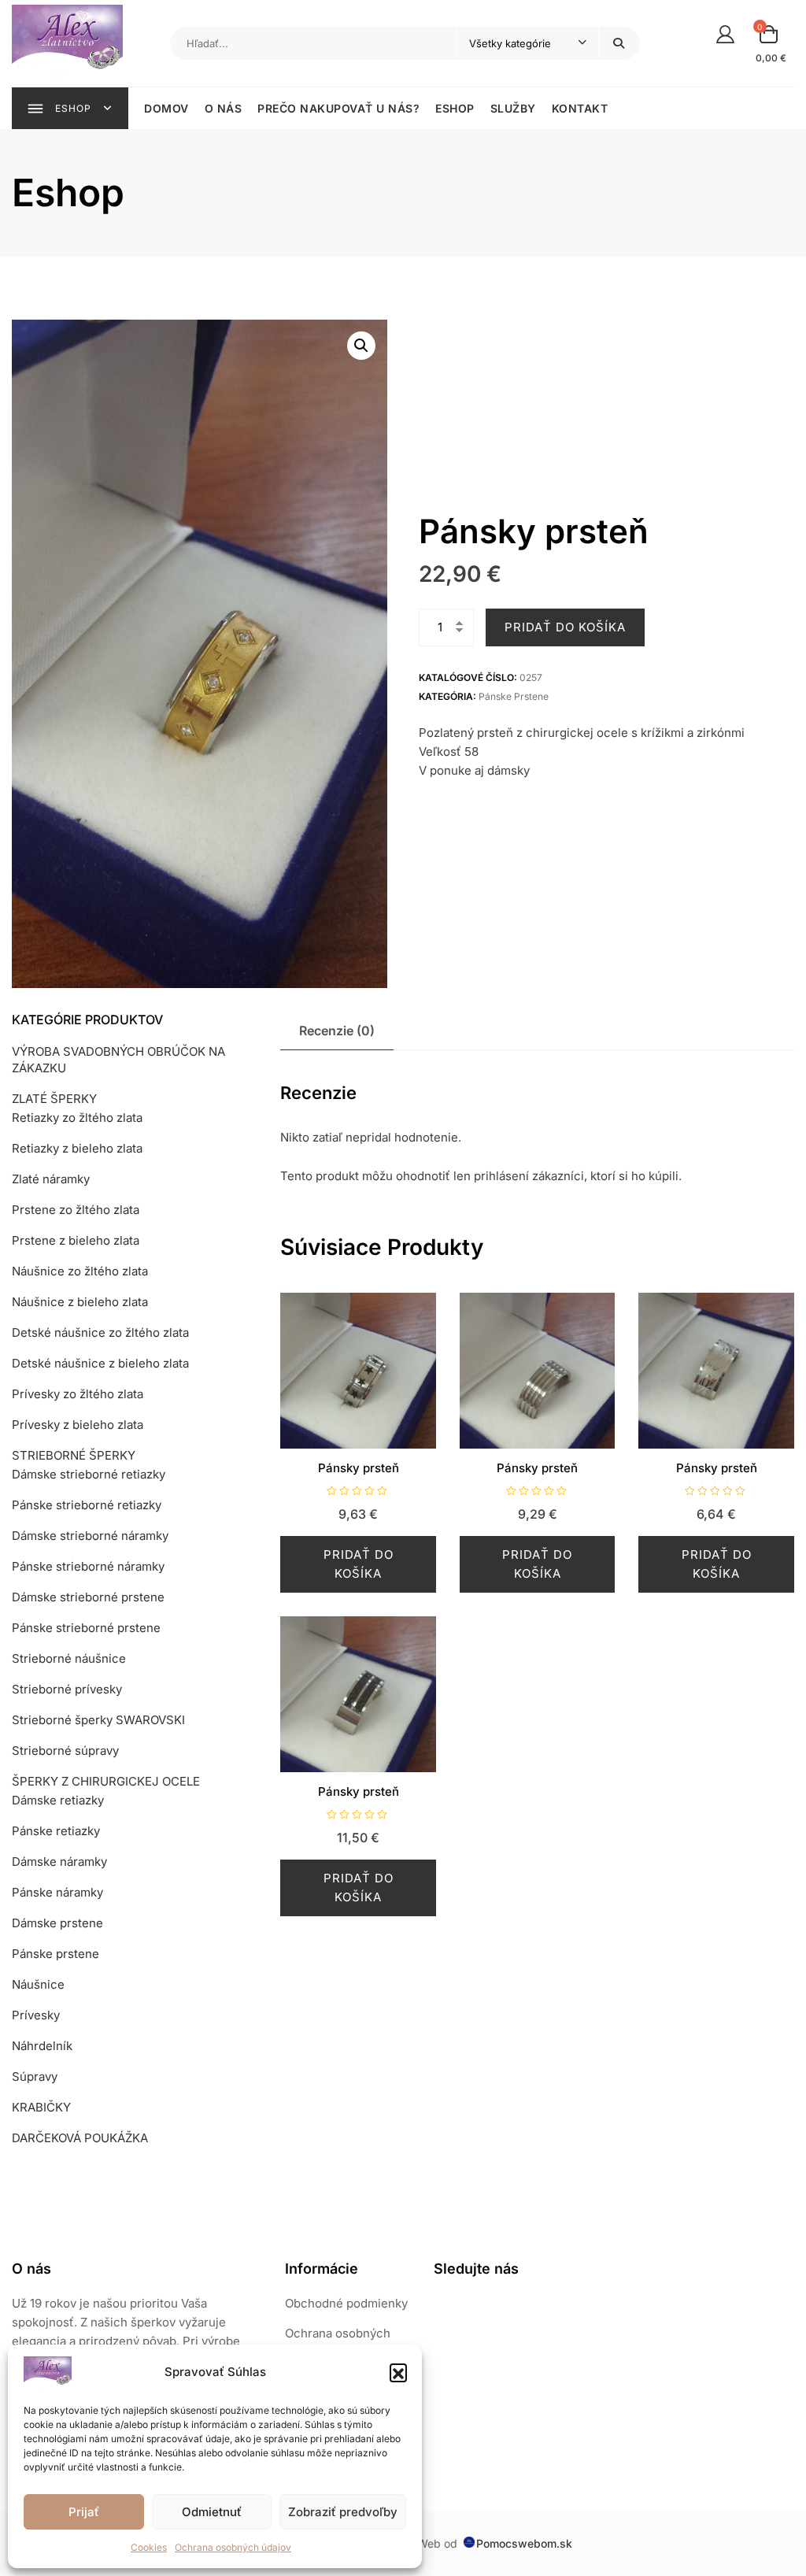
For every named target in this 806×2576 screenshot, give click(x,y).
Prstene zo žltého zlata (76, 1210)
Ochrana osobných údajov (233, 2547)
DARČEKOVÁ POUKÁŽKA (80, 2138)
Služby (513, 108)
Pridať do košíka (565, 627)
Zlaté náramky (51, 1179)
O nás (224, 108)
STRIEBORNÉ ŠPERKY (74, 1455)
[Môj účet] (725, 33)
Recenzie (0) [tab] (337, 1031)
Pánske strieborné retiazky (87, 1505)
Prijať (84, 2512)
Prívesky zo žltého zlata (78, 1394)
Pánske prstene (514, 696)
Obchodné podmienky (346, 2303)
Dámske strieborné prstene (88, 1597)
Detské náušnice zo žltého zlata (100, 1332)
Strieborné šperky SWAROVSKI (98, 1720)
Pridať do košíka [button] (359, 1564)
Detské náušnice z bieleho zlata (100, 1363)
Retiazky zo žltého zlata (77, 1118)
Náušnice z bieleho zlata (80, 1302)
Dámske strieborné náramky (90, 1536)
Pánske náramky (57, 1892)
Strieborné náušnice (69, 1658)
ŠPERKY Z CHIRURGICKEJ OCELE (106, 1781)
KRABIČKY (41, 2107)
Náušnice (38, 1984)
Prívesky (36, 2015)
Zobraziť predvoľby (343, 2512)
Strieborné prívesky (67, 1689)
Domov (166, 108)
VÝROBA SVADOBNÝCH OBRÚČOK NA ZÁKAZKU (118, 1060)
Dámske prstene (57, 1923)
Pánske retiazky (56, 1831)
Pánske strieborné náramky (88, 1566)
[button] (398, 2372)
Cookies (149, 2547)
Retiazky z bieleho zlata (77, 1148)
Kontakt (580, 108)
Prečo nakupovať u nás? (338, 108)
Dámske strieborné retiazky (89, 1474)
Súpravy (35, 2076)
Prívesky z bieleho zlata (78, 1425)
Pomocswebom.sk (524, 2543)
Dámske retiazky (58, 1800)
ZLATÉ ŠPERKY (54, 1099)
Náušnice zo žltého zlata (80, 1271)
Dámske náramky (59, 1862)
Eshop (455, 108)
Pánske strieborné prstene (86, 1628)
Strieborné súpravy (65, 1751)
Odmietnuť (212, 2512)
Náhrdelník (42, 2046)
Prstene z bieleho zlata (76, 1240)
